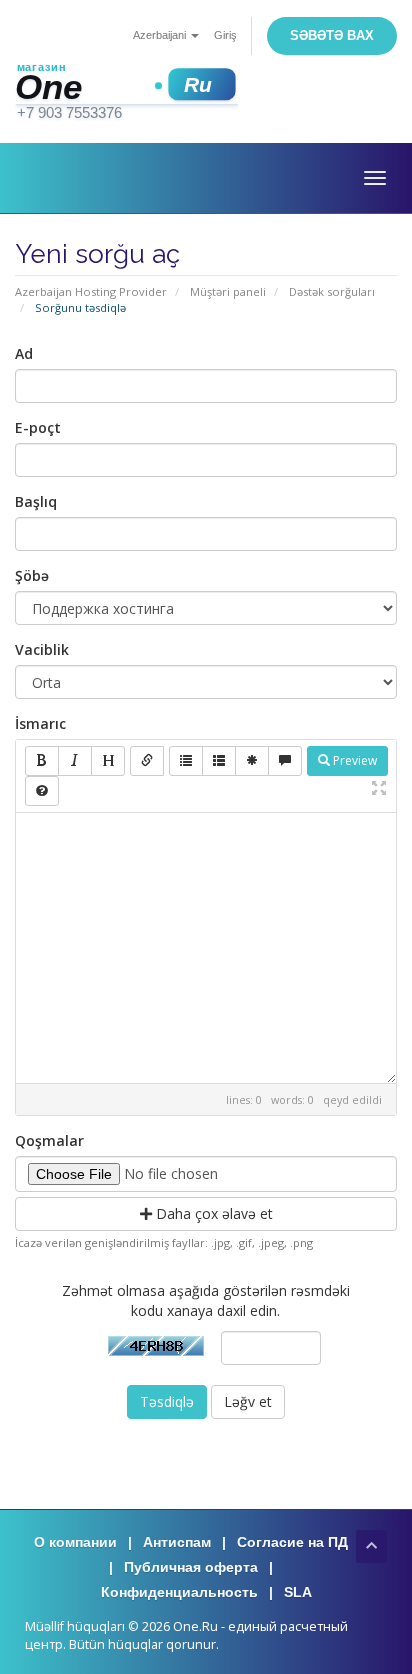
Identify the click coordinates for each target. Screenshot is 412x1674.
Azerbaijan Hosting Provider (91, 291)
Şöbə (32, 575)
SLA (298, 1592)
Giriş (225, 35)
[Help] (42, 791)
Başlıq (36, 501)
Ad (24, 353)
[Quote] (285, 761)
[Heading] (108, 761)
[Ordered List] (219, 761)
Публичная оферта (191, 1567)
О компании (75, 1542)
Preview (353, 760)
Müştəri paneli (228, 291)
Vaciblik (42, 649)
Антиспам (177, 1542)
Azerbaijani (161, 35)
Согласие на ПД (292, 1542)
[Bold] (42, 761)
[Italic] (75, 761)
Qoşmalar (49, 1140)
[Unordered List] (186, 761)
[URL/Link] (147, 761)
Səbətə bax (332, 35)
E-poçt (38, 427)
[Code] (252, 761)
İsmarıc (40, 723)
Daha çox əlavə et (212, 1213)
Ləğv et (248, 1401)
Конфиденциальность (179, 1592)
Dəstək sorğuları (332, 291)
